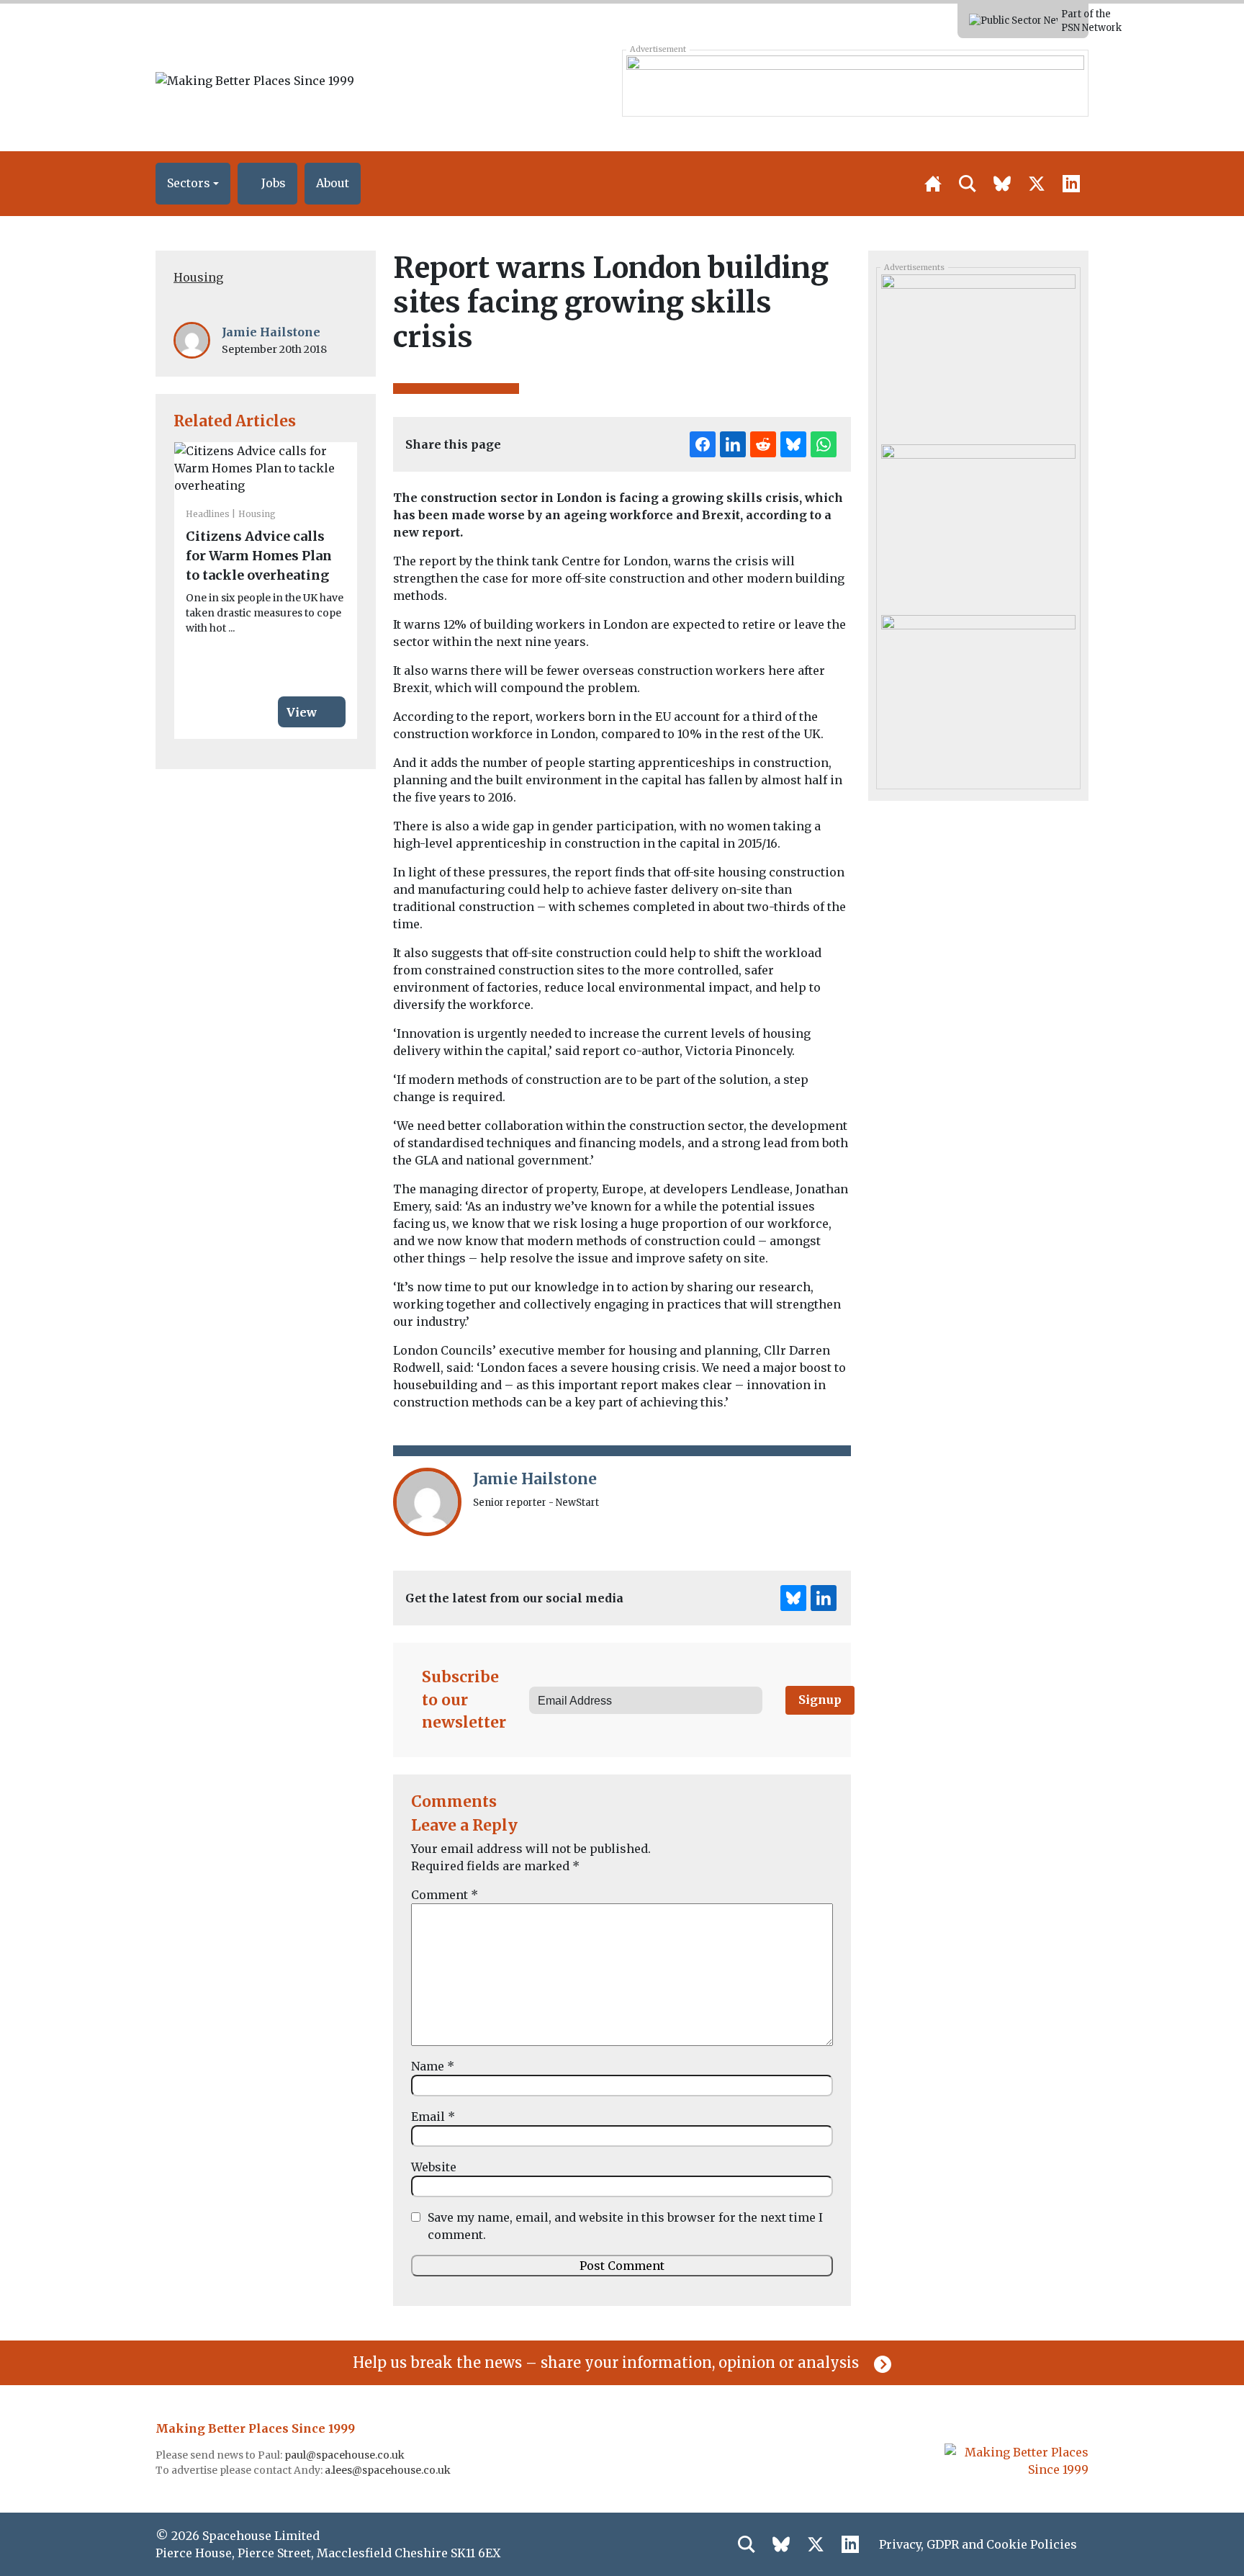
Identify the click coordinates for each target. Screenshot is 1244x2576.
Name (433, 2066)
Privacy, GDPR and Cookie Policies (978, 2544)
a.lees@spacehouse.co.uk (389, 2470)
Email (433, 2117)
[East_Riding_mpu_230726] (978, 694)
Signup (820, 1700)
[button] (193, 184)
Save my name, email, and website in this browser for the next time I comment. (625, 2226)
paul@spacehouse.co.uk (346, 2455)
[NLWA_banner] (855, 83)
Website (434, 2167)
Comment (445, 1895)
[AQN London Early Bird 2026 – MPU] (978, 354)
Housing (198, 277)
